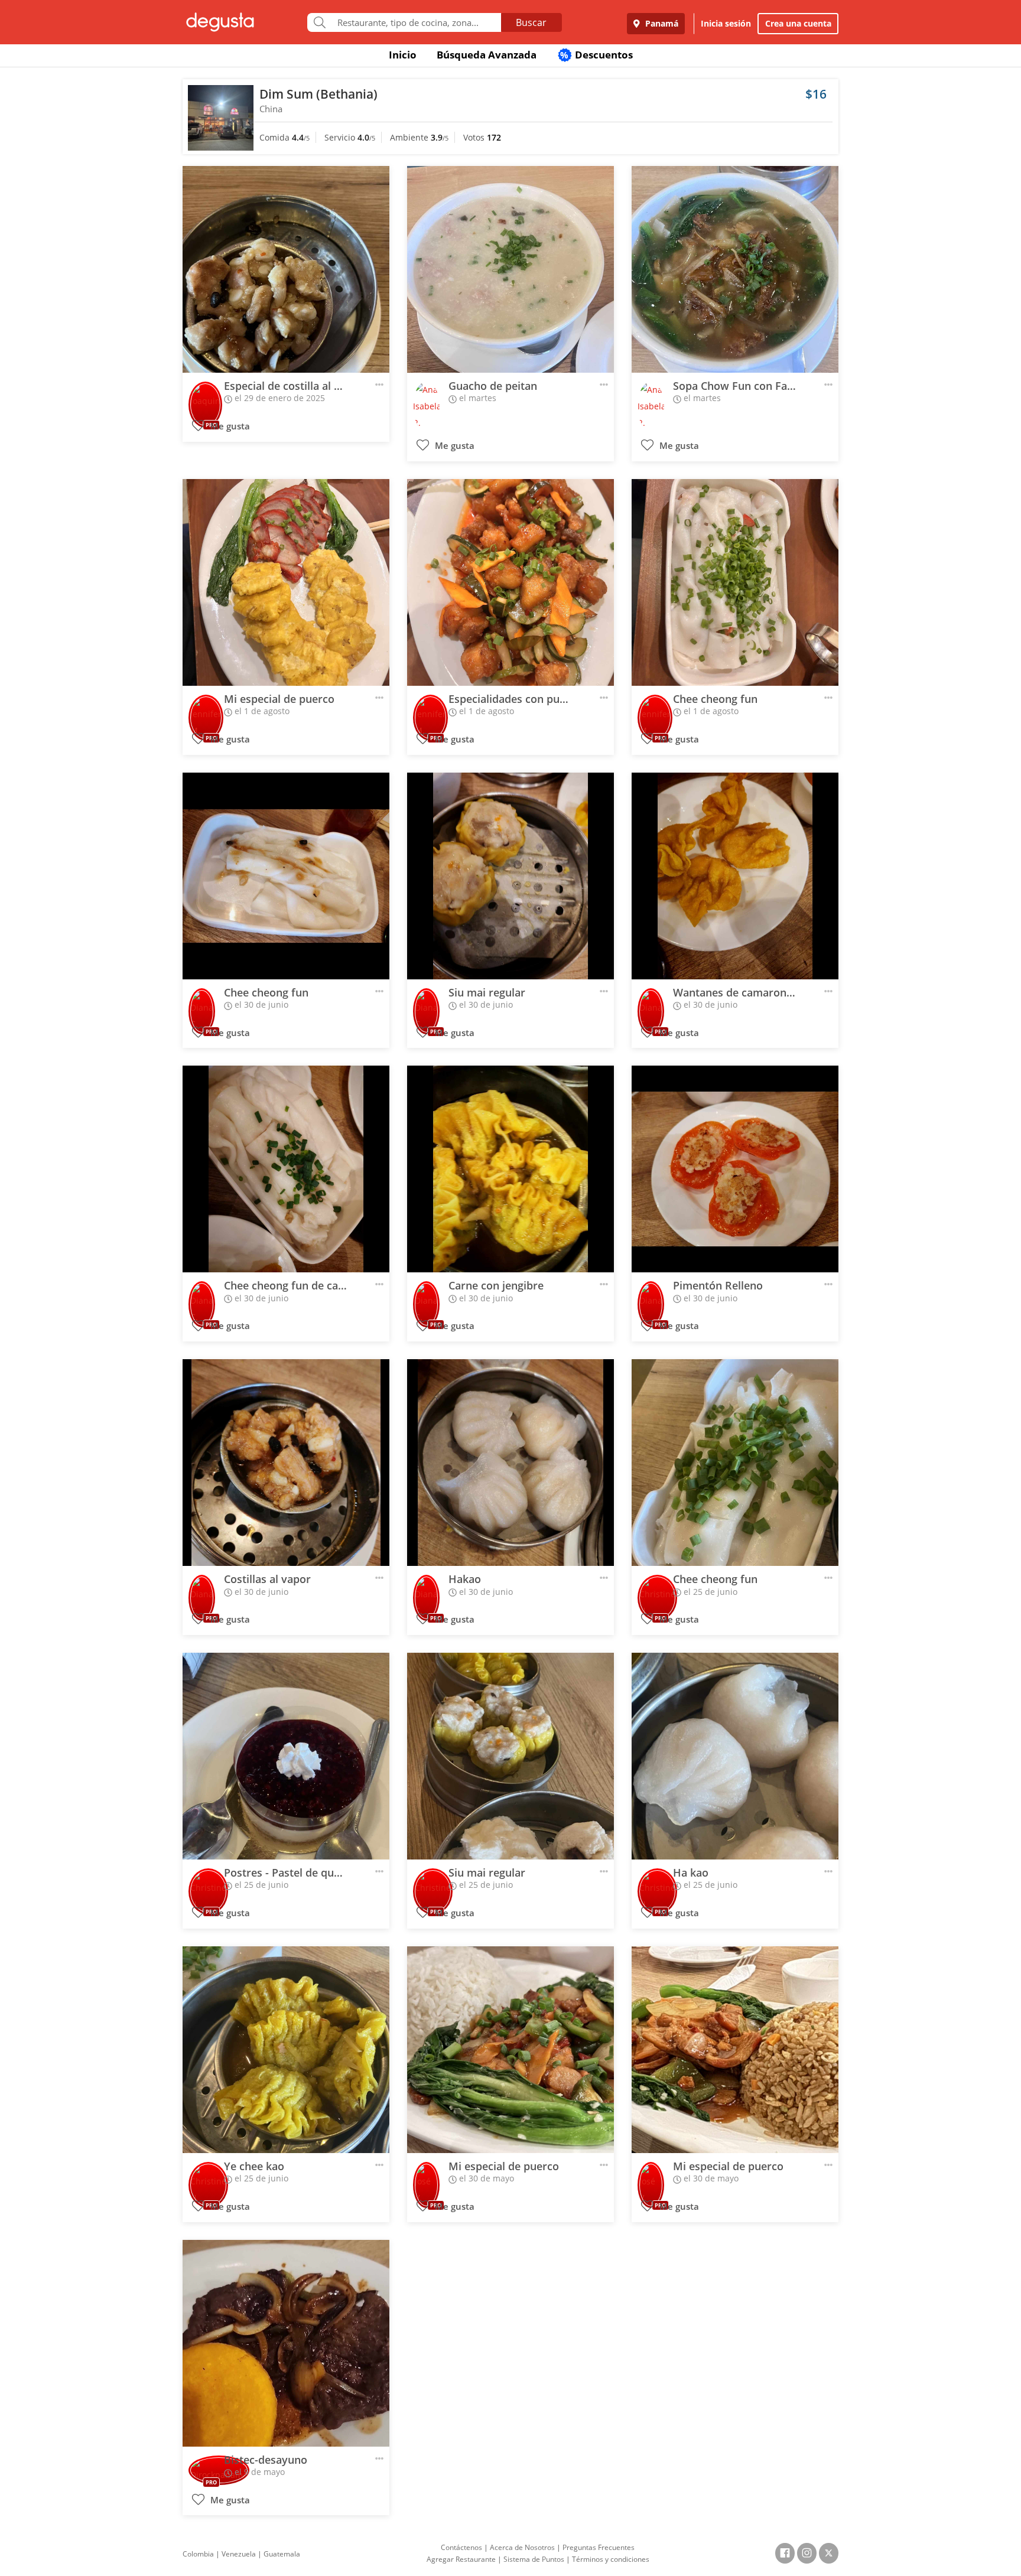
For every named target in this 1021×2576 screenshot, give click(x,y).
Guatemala (282, 2554)
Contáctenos (461, 2547)
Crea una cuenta (798, 23)
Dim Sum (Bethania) (318, 94)
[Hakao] (510, 1463)
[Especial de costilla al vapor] (286, 269)
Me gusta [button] (229, 426)
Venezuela (239, 2554)
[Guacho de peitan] (510, 269)
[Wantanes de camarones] (735, 876)
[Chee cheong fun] (735, 582)
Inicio (403, 55)
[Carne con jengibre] (510, 1169)
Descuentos (596, 55)
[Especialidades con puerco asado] (510, 582)
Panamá (661, 23)
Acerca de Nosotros (522, 2547)
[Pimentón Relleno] (735, 1169)
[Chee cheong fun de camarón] (286, 1169)
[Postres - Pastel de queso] (286, 1756)
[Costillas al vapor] (286, 1463)
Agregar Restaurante (461, 2559)
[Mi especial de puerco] (286, 582)
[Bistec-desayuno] (286, 2343)
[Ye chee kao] (286, 2050)
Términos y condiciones (611, 2559)
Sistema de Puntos (534, 2559)
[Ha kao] (735, 1756)
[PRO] (205, 397)
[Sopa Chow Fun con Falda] (735, 269)
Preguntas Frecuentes (599, 2547)
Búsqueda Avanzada (487, 55)
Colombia (198, 2554)
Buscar (531, 22)
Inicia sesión (726, 23)
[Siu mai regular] (510, 876)
